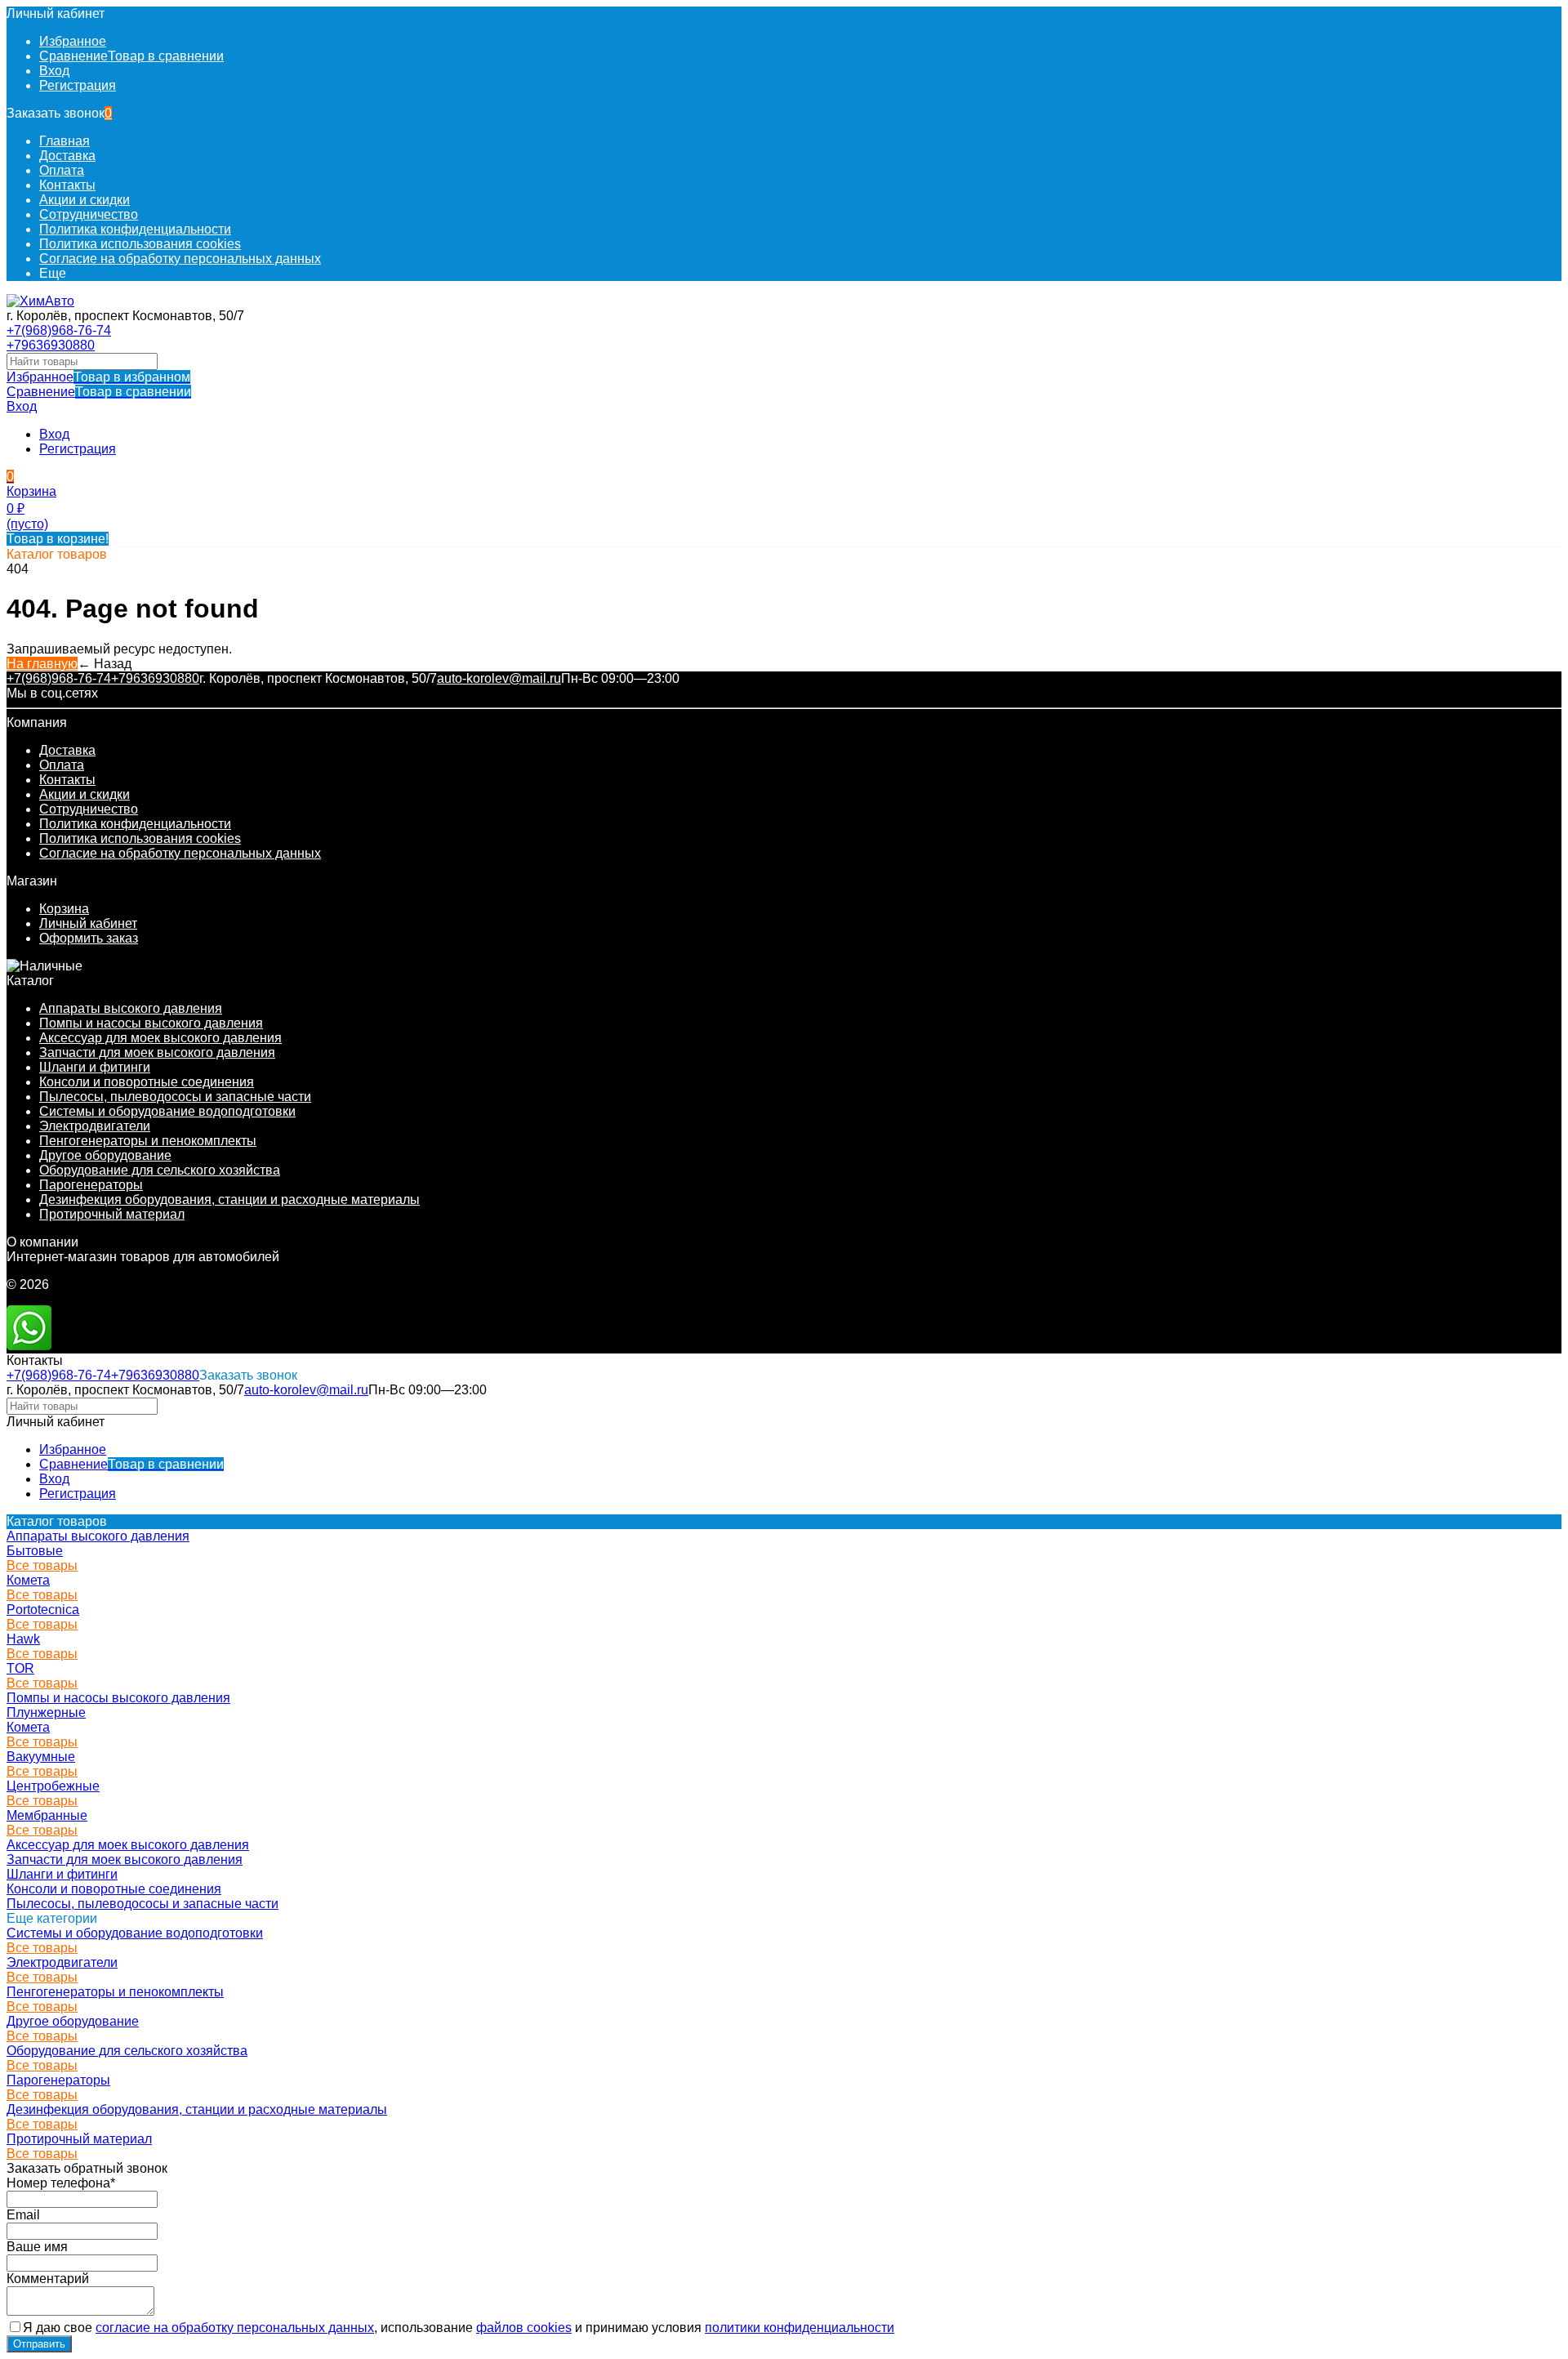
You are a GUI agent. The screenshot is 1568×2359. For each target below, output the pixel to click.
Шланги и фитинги (95, 1067)
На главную (42, 664)
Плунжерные (46, 1712)
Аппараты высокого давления (131, 1008)
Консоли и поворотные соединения (147, 1082)
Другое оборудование (105, 1155)
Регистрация (78, 85)
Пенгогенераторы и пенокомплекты (148, 1141)
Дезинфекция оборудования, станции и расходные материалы (229, 1200)
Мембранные (47, 1815)
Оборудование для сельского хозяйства (160, 1170)
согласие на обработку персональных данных (235, 2328)
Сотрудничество (89, 214)
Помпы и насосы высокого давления (151, 1023)
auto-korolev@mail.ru (499, 678)
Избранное (98, 377)
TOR (20, 1668)
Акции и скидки (85, 200)
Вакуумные (41, 1757)
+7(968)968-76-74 (59, 330)
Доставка (67, 156)
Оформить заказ (89, 938)
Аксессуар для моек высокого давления (160, 1038)
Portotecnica (43, 1610)
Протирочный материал (112, 1214)
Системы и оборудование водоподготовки (167, 1111)
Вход (54, 71)
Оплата (62, 170)
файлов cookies (524, 2328)
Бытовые (35, 1551)
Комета (28, 1580)
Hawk (23, 1639)
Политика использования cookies (140, 244)
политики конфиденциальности (800, 2328)
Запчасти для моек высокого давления (157, 1052)
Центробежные (53, 1786)
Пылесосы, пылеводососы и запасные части (175, 1097)
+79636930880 (51, 345)
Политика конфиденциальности (135, 229)
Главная (65, 141)
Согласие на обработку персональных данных (180, 259)
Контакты (67, 185)
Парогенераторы (91, 1185)
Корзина (64, 909)
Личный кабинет (88, 923)
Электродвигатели (95, 1126)
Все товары (42, 1565)
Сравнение (99, 392)
